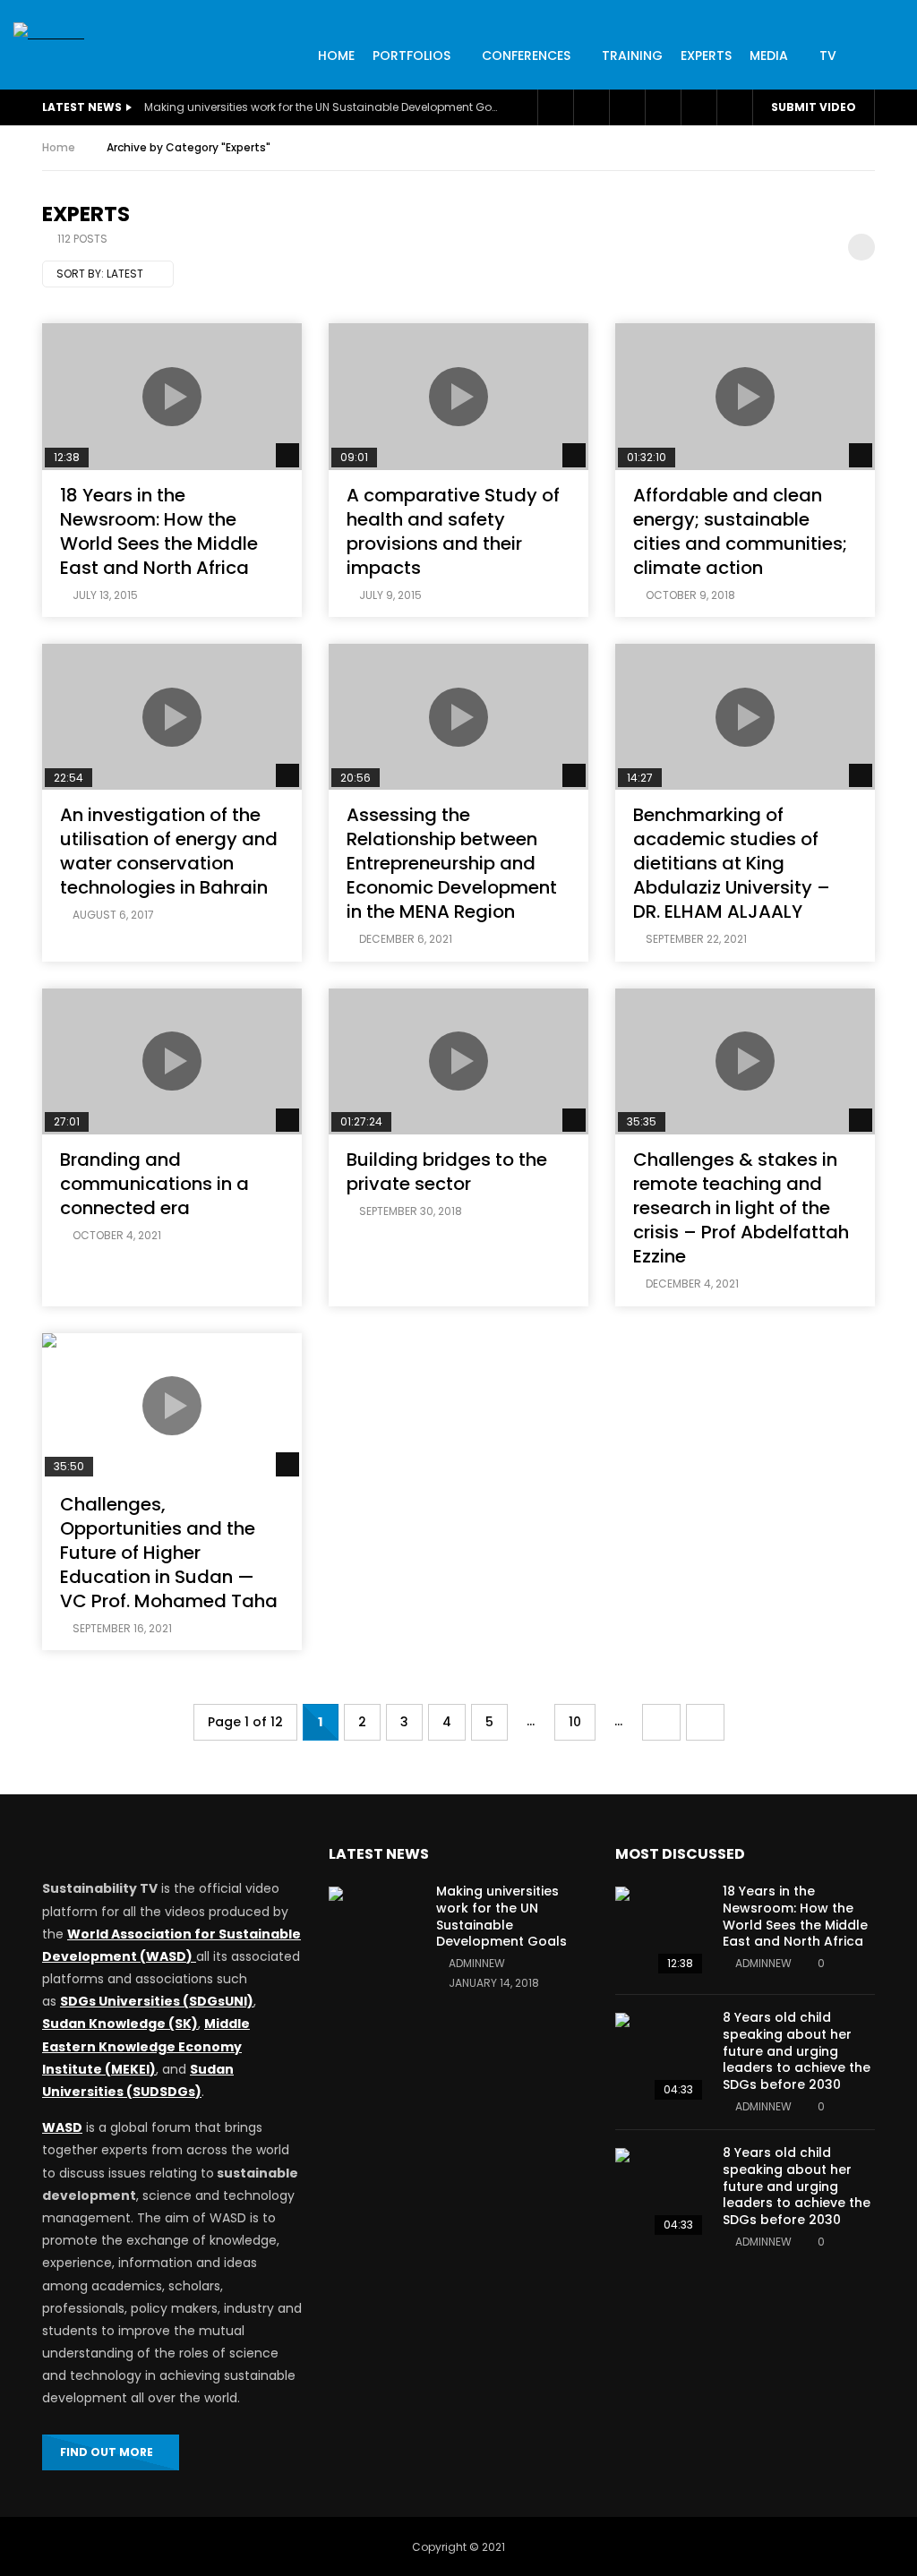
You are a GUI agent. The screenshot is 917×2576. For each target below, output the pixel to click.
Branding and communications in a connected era (154, 1184)
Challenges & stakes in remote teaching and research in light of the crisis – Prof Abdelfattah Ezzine (741, 1208)
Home (59, 147)
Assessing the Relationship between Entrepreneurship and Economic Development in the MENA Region (452, 863)
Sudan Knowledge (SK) (120, 2024)
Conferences (526, 56)
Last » (705, 1722)
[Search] (734, 107)
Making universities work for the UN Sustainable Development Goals (323, 107)
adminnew (477, 1963)
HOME (336, 56)
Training (632, 56)
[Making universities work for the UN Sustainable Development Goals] (373, 1931)
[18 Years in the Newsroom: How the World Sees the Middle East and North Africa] (660, 1931)
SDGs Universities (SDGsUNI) (157, 2001)
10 (575, 1722)
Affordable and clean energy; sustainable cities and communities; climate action (740, 531)
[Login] (698, 107)
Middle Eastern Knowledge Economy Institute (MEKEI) (146, 2046)
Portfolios (411, 56)
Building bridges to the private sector (447, 1172)
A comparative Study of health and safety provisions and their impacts (453, 531)
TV (828, 56)
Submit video (814, 107)
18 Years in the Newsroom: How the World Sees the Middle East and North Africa (159, 531)
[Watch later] (627, 107)
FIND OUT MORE (107, 2452)
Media (769, 56)
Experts (706, 56)
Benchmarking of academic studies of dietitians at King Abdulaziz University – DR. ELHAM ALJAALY (732, 863)
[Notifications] (663, 107)
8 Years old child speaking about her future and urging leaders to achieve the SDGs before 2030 (797, 2051)
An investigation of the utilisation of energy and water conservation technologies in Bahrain (169, 851)
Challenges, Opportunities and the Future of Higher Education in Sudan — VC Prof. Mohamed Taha (169, 1553)
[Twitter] (591, 107)
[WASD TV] (49, 34)
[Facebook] (555, 107)
